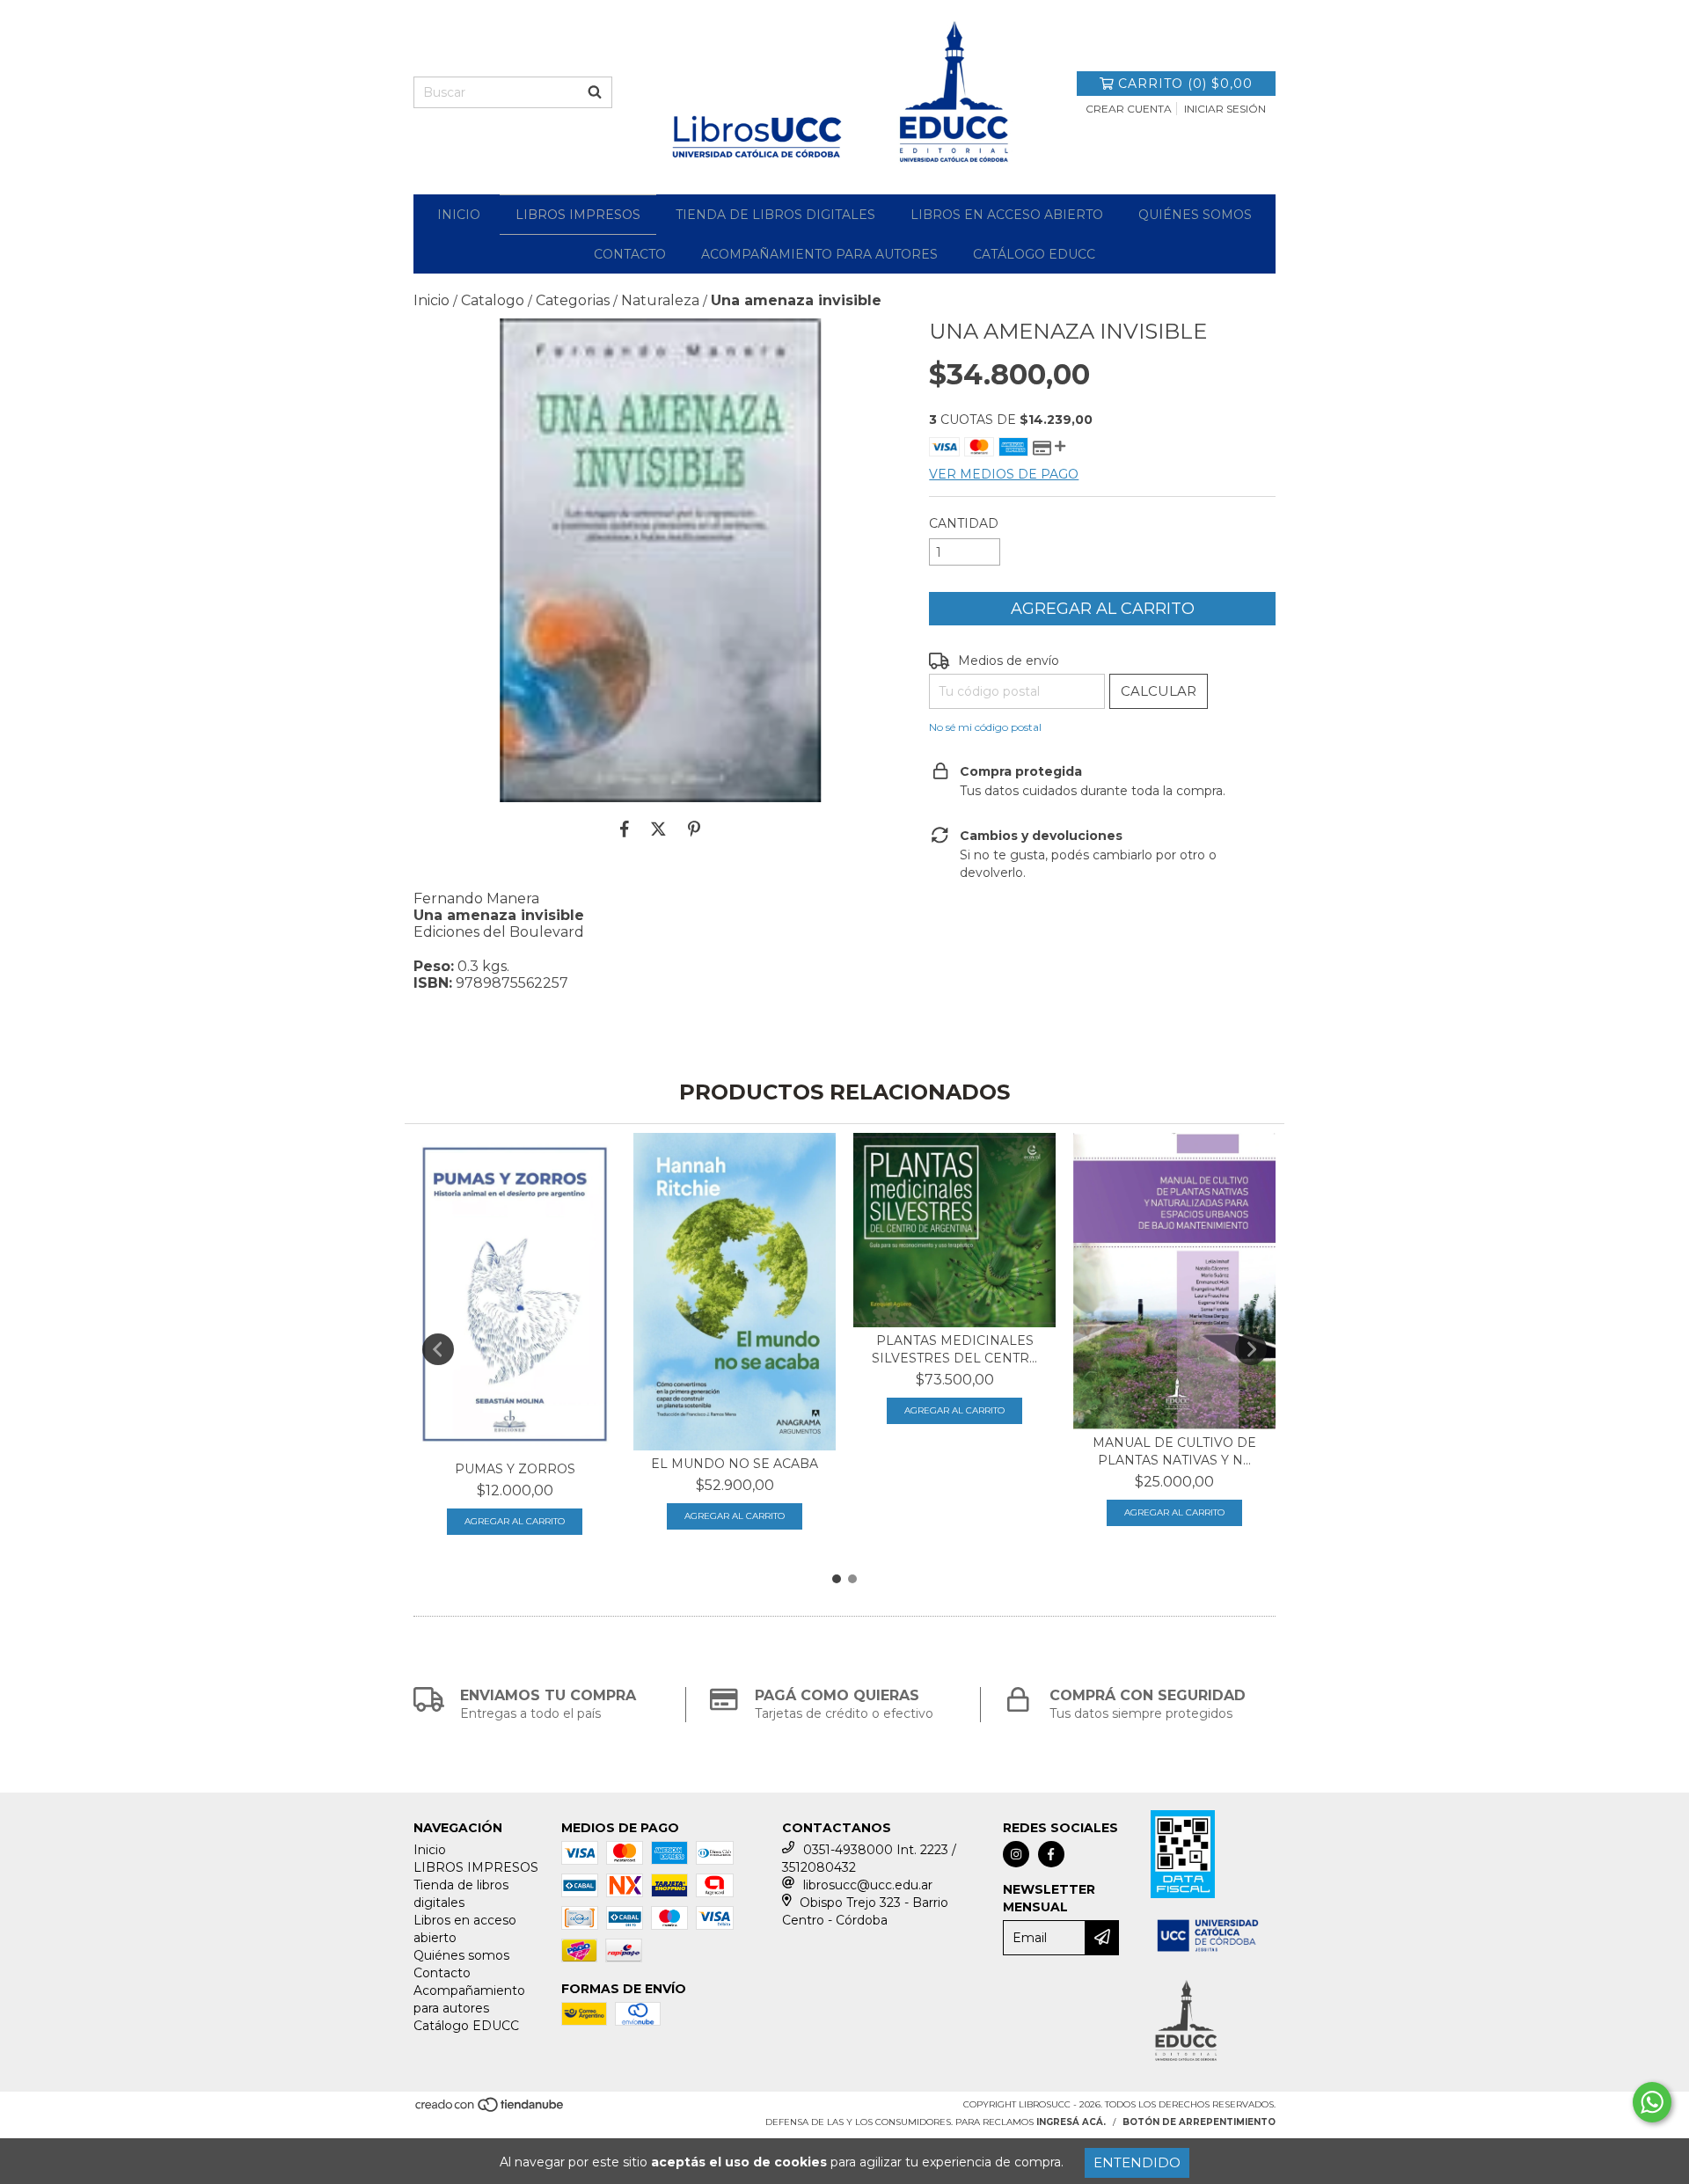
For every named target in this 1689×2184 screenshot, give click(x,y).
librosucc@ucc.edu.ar (868, 1885)
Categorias (573, 300)
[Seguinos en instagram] (1016, 1854)
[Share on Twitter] (658, 829)
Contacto (630, 254)
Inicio (459, 215)
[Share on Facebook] (625, 829)
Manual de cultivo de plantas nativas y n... (1174, 1451)
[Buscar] (595, 92)
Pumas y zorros (515, 1469)
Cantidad (964, 523)
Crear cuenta (1129, 109)
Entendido (1137, 2162)
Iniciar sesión (1225, 109)
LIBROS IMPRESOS (578, 215)
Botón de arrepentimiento (1199, 2122)
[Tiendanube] (490, 2110)
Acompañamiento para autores (819, 254)
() (1185, 84)
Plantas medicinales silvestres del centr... (954, 1349)
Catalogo (493, 300)
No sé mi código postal (985, 727)
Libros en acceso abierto (1007, 215)
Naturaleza (660, 300)
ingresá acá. (1071, 2122)
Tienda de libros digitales (775, 215)
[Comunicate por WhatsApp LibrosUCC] (1652, 2102)
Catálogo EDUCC (1034, 254)
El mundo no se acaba (735, 1464)
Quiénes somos (1195, 215)
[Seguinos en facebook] (1051, 1854)
